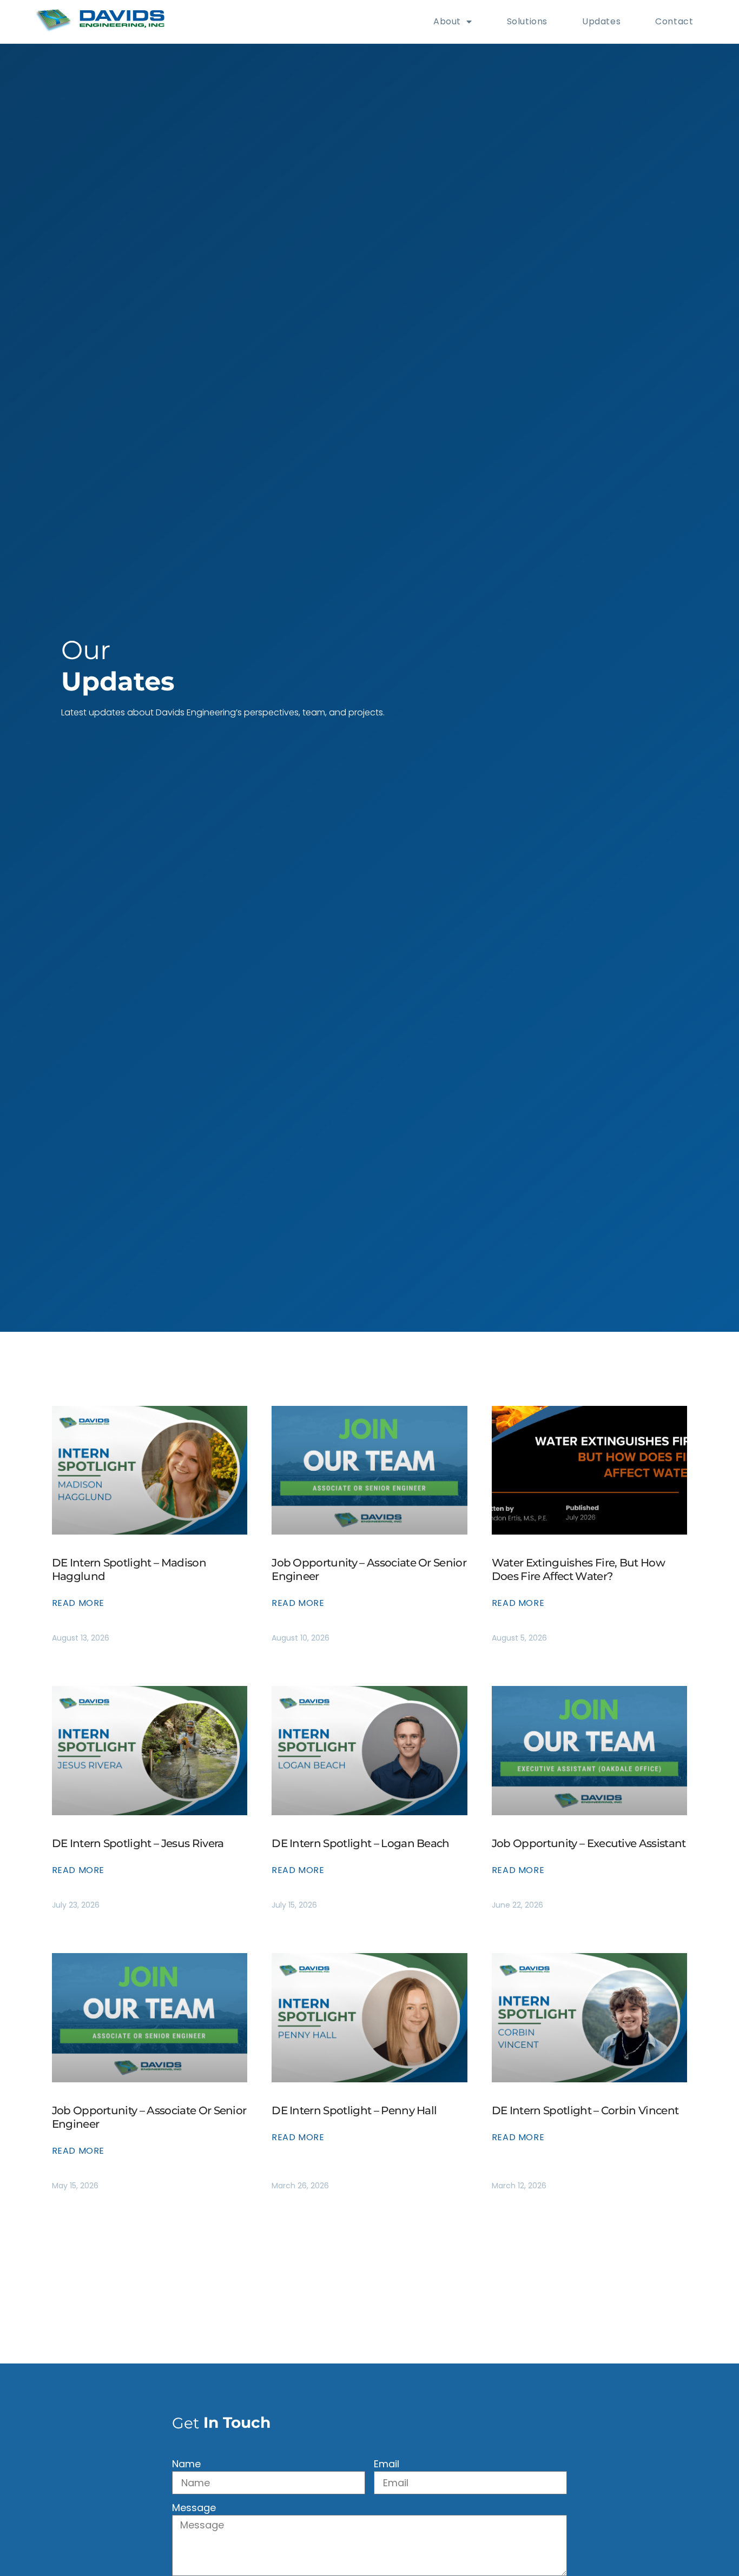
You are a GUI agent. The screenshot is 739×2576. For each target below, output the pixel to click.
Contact (674, 21)
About (447, 21)
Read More (78, 1603)
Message (194, 2509)
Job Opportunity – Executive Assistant (589, 1843)
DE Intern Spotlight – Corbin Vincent (585, 2110)
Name (186, 2465)
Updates (601, 21)
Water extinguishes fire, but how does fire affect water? (578, 1569)
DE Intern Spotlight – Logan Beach (361, 1843)
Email (387, 2465)
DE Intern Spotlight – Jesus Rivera (138, 1843)
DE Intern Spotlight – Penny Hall (354, 2110)
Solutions (527, 21)
